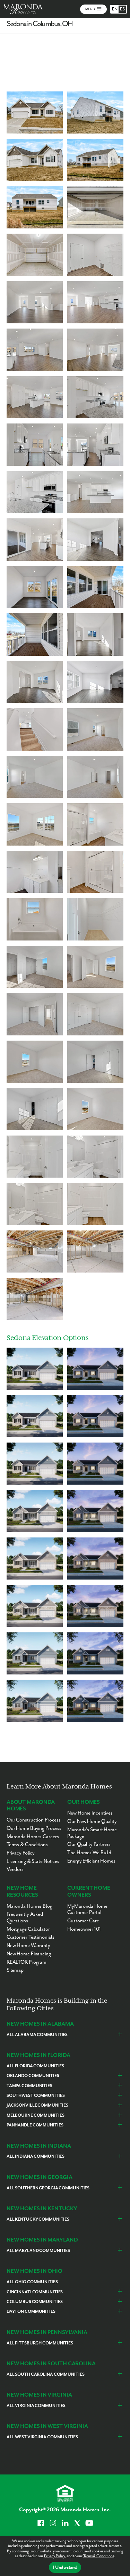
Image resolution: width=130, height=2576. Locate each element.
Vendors (15, 1869)
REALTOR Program (27, 1962)
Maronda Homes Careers (33, 1837)
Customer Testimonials (31, 1937)
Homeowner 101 (84, 1929)
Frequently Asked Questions (25, 1917)
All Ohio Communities (32, 2282)
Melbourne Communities (36, 2115)
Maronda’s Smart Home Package (92, 1833)
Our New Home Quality (92, 1821)
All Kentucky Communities (38, 2219)
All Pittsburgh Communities (40, 2343)
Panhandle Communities (35, 2125)
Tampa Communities (29, 2086)
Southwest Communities (36, 2096)
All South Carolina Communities (46, 2375)
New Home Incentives (90, 1813)
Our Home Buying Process (34, 1828)
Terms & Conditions (99, 2556)
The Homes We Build (89, 1853)
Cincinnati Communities (35, 2292)
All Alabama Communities (37, 2035)
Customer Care (83, 1921)
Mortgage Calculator (28, 1929)
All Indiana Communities (36, 2157)
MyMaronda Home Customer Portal (87, 1909)
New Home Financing (29, 1954)
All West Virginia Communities (42, 2437)
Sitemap (15, 1970)
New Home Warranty (28, 1945)
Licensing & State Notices (33, 1861)
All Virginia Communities (36, 2406)
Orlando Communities (33, 2076)
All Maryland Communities (38, 2251)
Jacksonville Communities (37, 2105)
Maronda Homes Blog (29, 1906)
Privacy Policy (54, 2556)
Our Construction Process (34, 1820)
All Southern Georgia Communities (48, 2188)
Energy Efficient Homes (91, 1861)
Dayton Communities (31, 2312)
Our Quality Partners (89, 1844)
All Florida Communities (35, 2066)
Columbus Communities (35, 2302)
